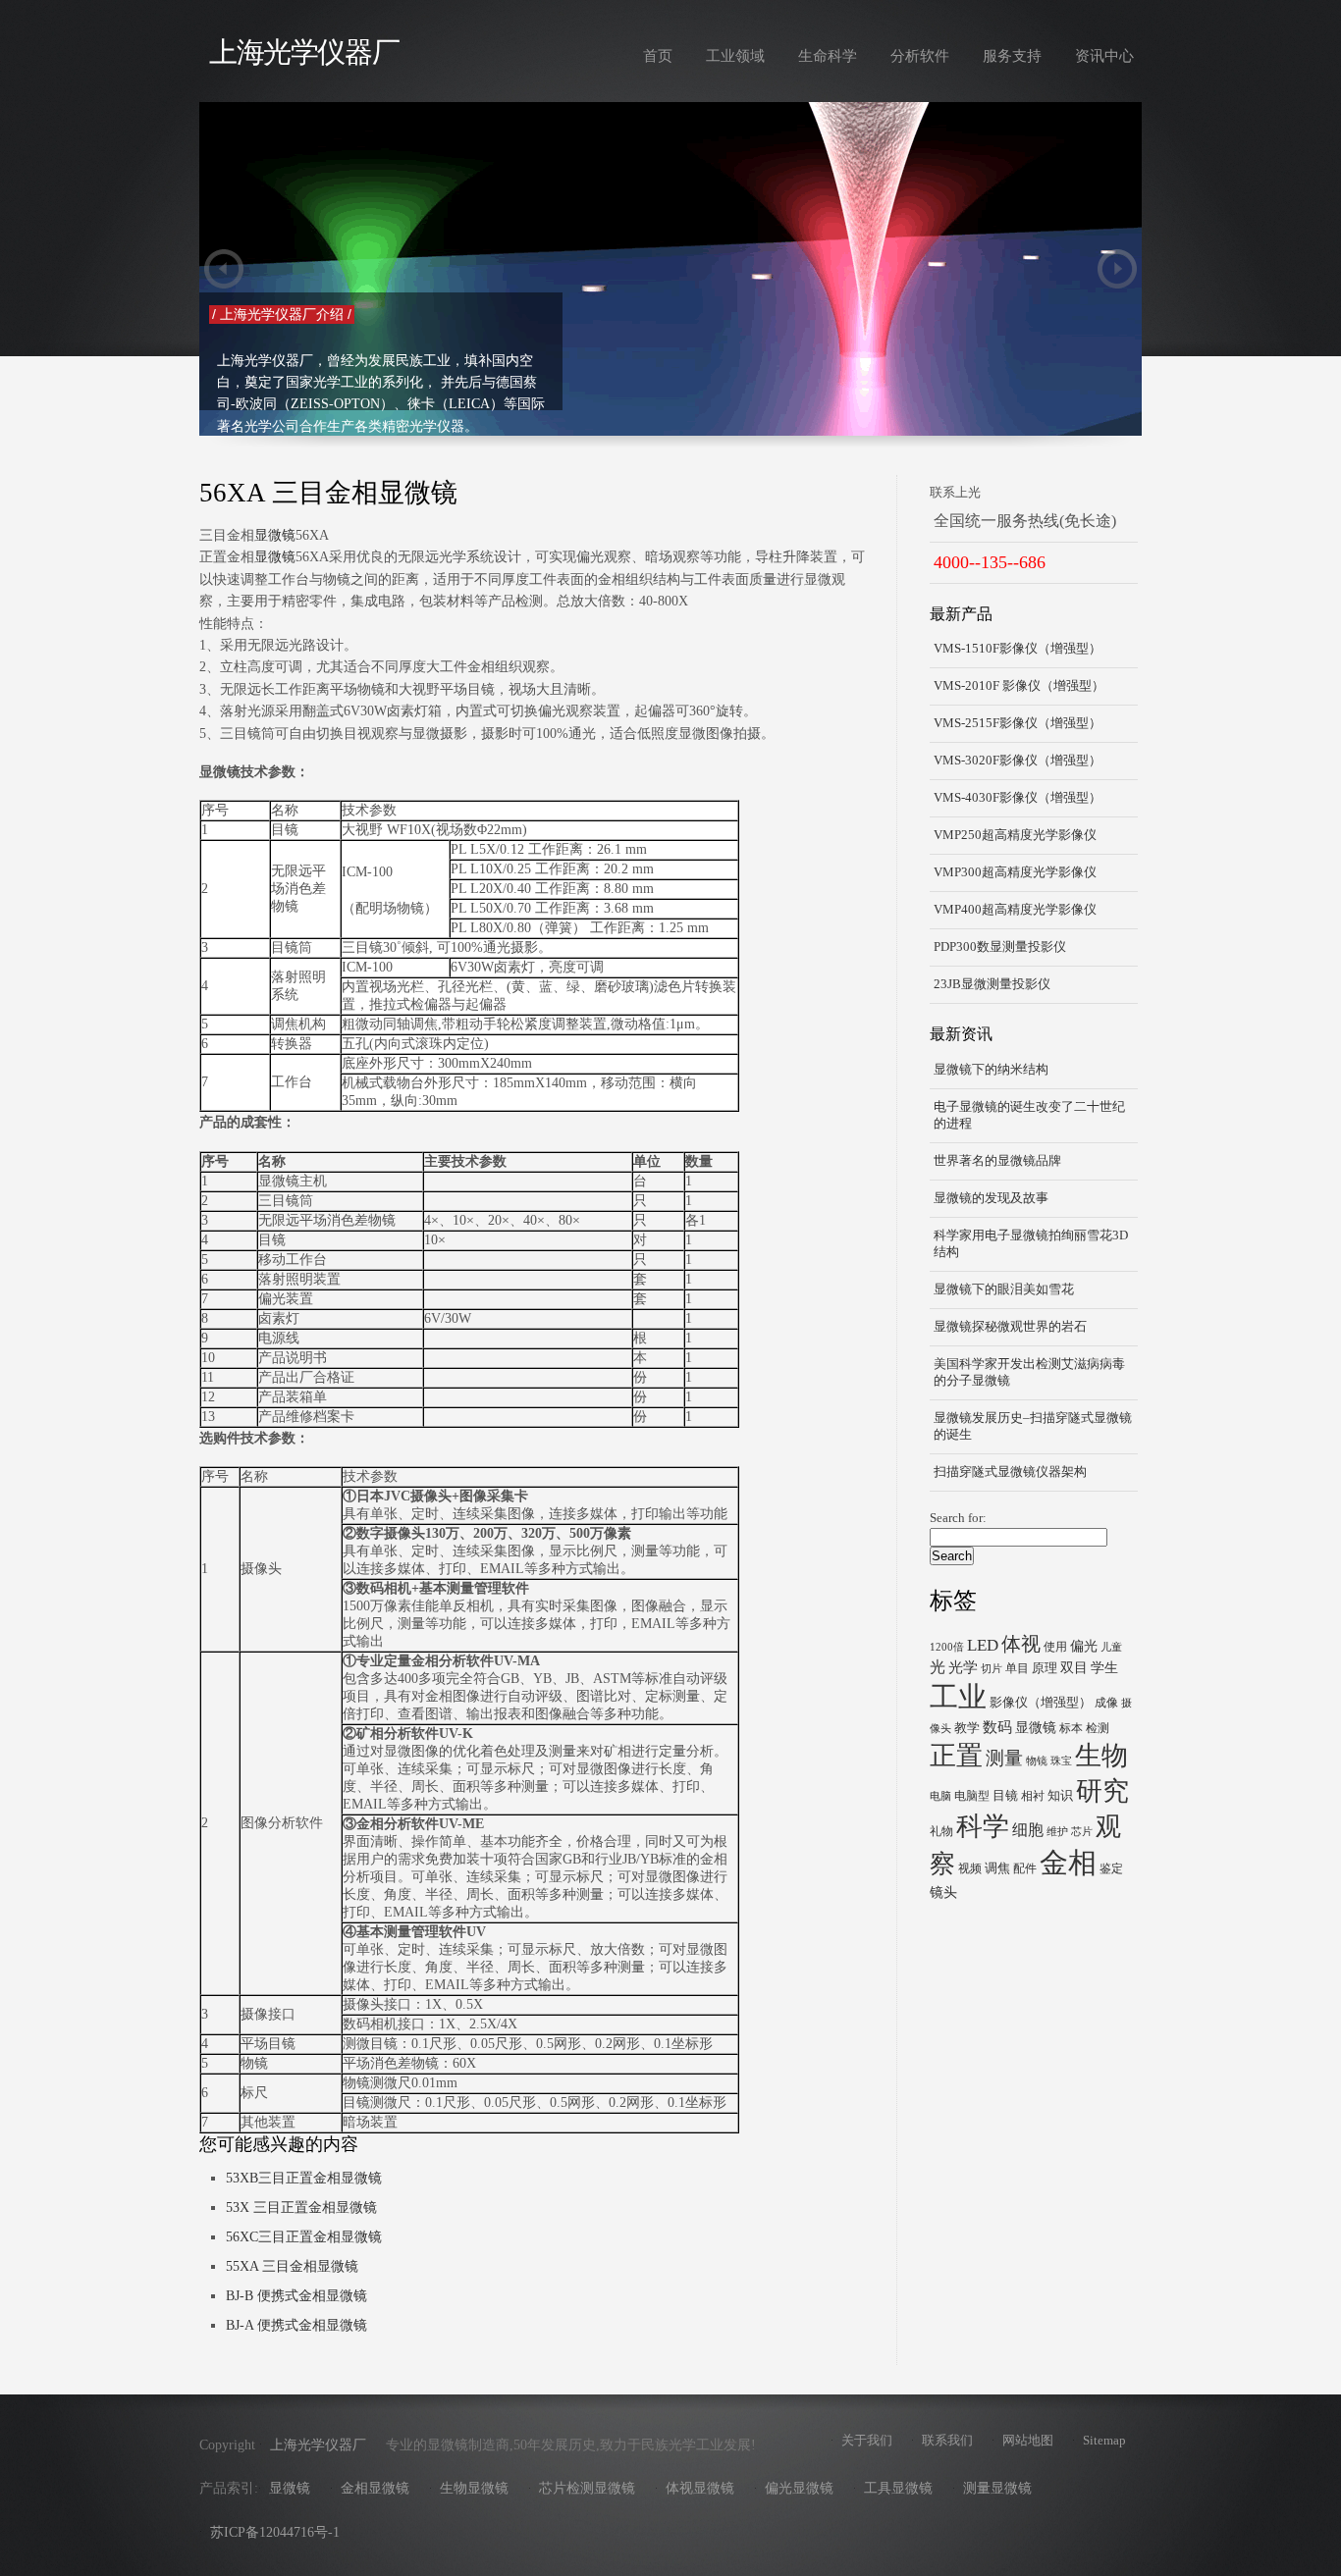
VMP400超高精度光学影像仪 (1015, 910)
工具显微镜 (898, 2488)
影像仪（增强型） (1041, 1702)
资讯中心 (1104, 55)
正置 (956, 1756)
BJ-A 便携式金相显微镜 (296, 2325)
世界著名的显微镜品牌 (997, 1161)
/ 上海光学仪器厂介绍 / (946, 315)
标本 (1071, 1728)
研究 (1102, 1791)
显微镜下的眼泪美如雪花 (1004, 1289)
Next (1117, 269)
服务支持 (1012, 55)
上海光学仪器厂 (304, 52)
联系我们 (947, 2441)
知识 (1060, 1795)
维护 (1057, 1832)
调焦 (997, 1868)
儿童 (1111, 1647)
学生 (1104, 1667)
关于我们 (867, 2441)
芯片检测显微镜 (587, 2488)
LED (983, 1645)
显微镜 (275, 535)
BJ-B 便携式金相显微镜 (296, 2296)
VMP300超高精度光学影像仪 (1015, 872)
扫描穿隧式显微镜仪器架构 (1010, 1472)
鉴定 (1111, 1868)
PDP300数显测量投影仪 (1000, 947)
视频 (970, 1868)
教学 (967, 1728)
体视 (1021, 1644)
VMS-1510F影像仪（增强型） (1018, 649)
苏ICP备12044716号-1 (275, 2532)
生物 (1101, 1756)
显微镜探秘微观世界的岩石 (1010, 1327)
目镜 (1005, 1795)
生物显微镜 (474, 2488)
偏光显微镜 (799, 2488)
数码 (997, 1727)
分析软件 (920, 55)
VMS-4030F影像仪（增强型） (1018, 798)
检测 (1098, 1728)
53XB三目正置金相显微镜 (304, 2178)
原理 (1045, 1668)
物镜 (1037, 1761)
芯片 (1082, 1832)
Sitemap (1104, 2441)
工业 (958, 1697)
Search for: (958, 1518)
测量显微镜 (997, 2488)
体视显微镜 (700, 2488)
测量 (1004, 1758)
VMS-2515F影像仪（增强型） (1018, 723)
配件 (1025, 1868)
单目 (1017, 1668)
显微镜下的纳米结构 (991, 1070)
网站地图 (1028, 2441)
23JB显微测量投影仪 (992, 984)
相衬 (1033, 1796)
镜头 (943, 1892)
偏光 (1084, 1646)
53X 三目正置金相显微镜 (301, 2208)
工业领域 (735, 55)
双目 (1074, 1667)
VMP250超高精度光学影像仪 (1015, 835)
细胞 (1028, 1830)
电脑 (940, 1796)
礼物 (941, 1831)
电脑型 (972, 1796)
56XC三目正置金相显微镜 (304, 2237)
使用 (1055, 1647)
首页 (658, 55)
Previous (224, 269)
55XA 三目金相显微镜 (292, 2266)
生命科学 (828, 55)
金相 (1068, 1863)
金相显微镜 (375, 2488)
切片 (992, 1669)
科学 (983, 1826)
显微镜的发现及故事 (991, 1198)
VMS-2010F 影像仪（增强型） (1019, 686)
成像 (1106, 1703)
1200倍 (947, 1647)
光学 (963, 1667)
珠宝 (1061, 1761)
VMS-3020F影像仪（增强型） (1018, 761)
